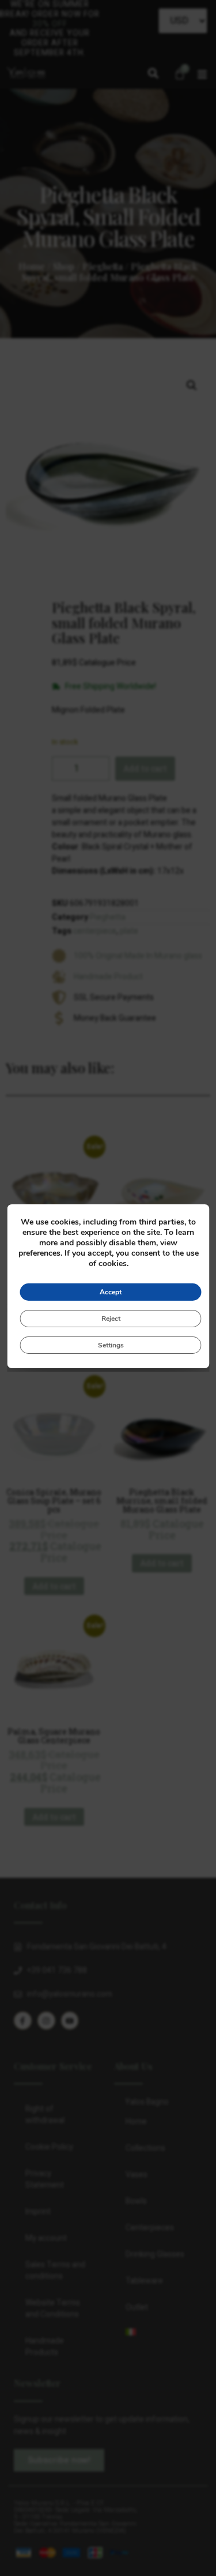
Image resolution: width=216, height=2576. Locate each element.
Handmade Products (45, 2347)
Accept (111, 1292)
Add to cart (145, 768)
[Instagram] (46, 2021)
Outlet (137, 2307)
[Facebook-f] (23, 2021)
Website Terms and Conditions (53, 2309)
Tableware (144, 2281)
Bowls (136, 2201)
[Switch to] (158, 2332)
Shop (64, 266)
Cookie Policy (49, 2147)
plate (129, 931)
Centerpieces (150, 2228)
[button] (153, 74)
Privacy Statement (45, 2179)
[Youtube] (70, 2021)
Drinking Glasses (155, 2254)
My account (46, 2238)
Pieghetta (103, 266)
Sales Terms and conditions (55, 2270)
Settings (110, 1345)
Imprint (38, 2212)
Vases (137, 2175)
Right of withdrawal (45, 2115)
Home (32, 266)
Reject (110, 1319)
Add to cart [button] (54, 1586)
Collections (145, 2148)
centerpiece (95, 931)
